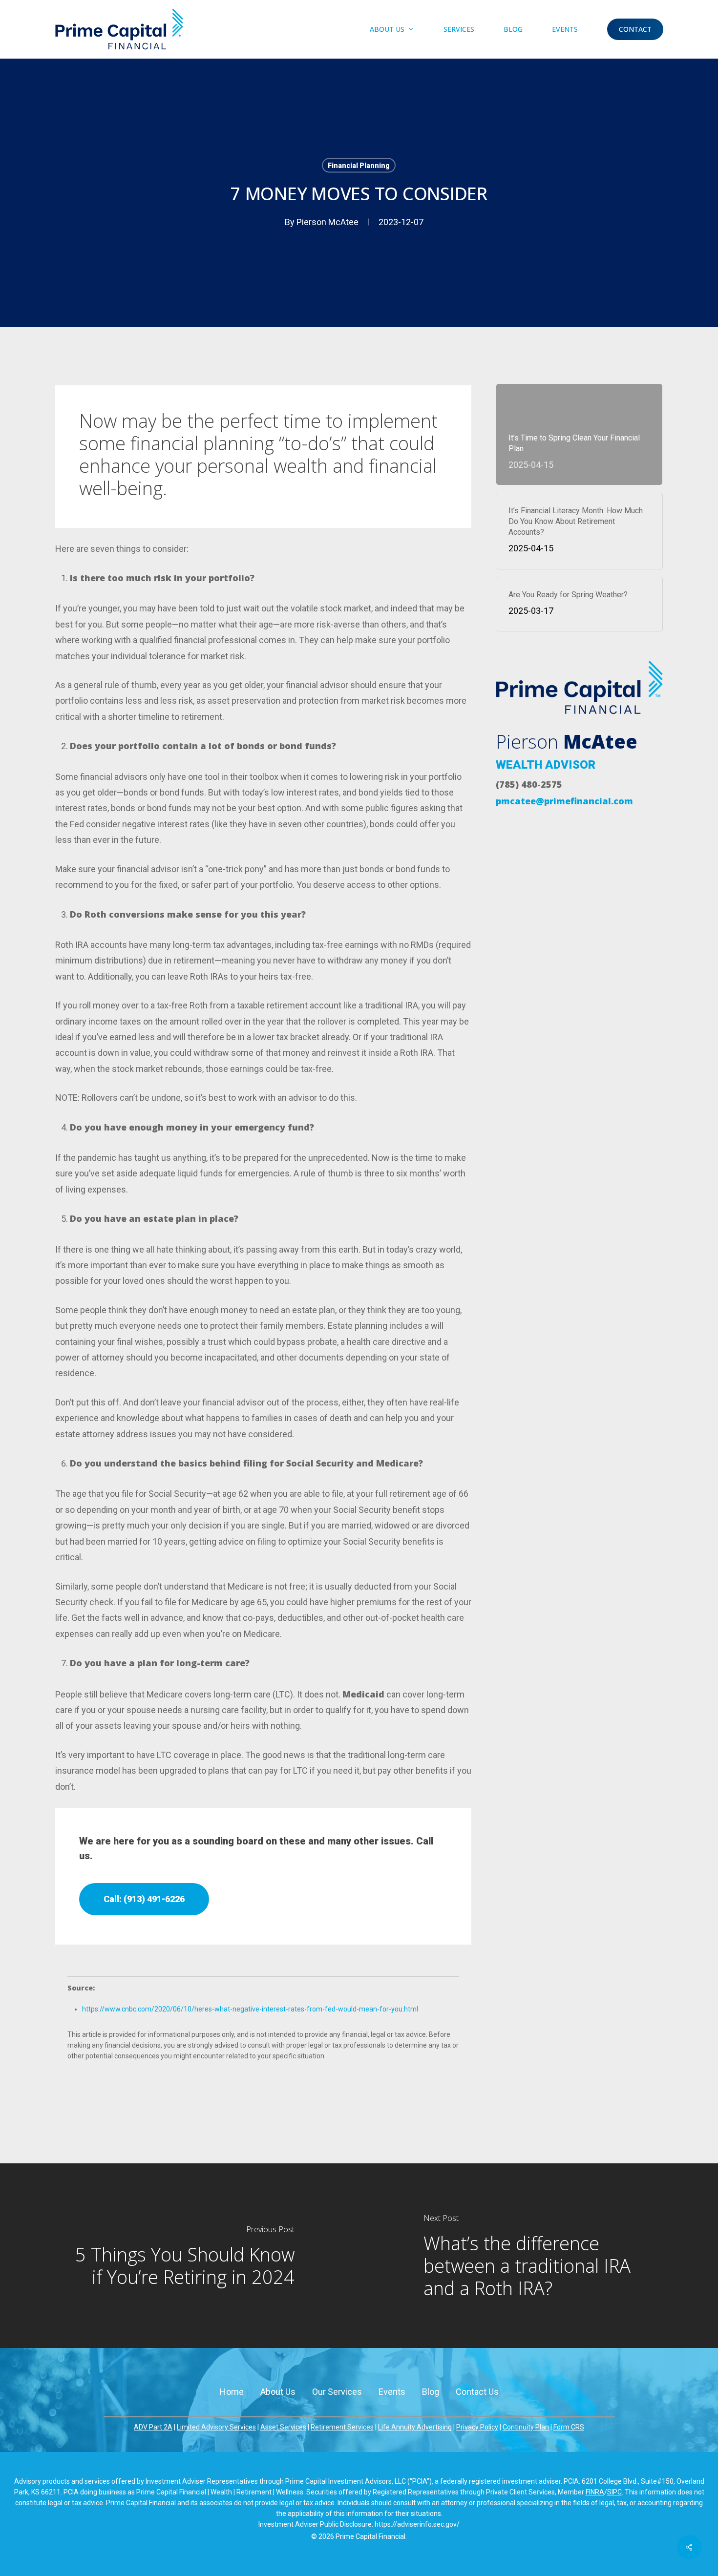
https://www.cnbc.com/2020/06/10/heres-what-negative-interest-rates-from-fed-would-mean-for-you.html (250, 2009)
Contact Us (477, 2392)
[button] (144, 1899)
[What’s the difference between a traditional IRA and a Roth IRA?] (538, 2255)
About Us (278, 2392)
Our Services (337, 2392)
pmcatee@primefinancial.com (564, 801)
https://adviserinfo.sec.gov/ (417, 2524)
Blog (431, 2392)
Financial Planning (359, 166)
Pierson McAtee (327, 222)
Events (392, 2392)
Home (232, 2392)
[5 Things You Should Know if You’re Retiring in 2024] (179, 2255)
